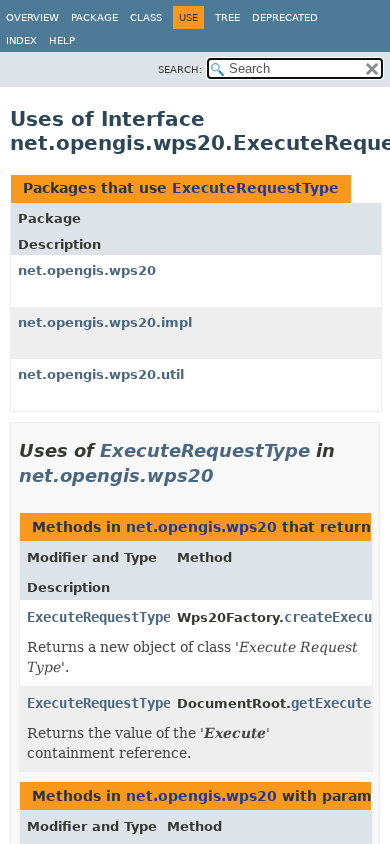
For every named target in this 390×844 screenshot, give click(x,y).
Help (62, 40)
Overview (32, 17)
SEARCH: (180, 69)
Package (94, 17)
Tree (227, 17)
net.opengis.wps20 (87, 270)
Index (21, 40)
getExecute (331, 703)
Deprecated (285, 17)
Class (146, 17)
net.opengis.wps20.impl (105, 322)
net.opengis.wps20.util (101, 374)
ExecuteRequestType (255, 188)
